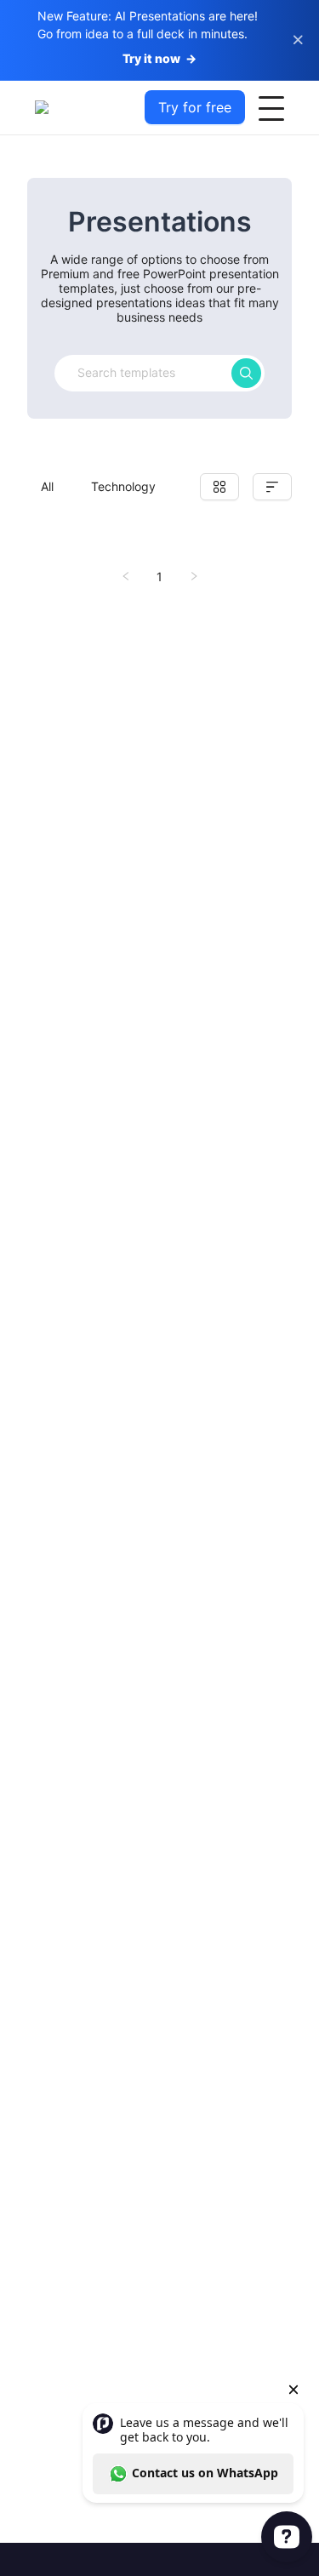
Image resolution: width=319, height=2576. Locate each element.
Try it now (159, 58)
